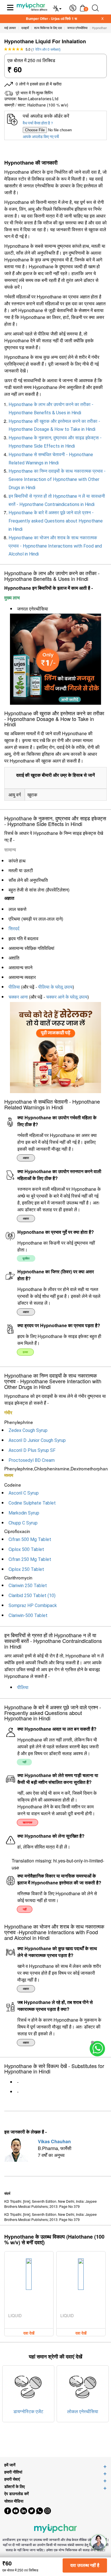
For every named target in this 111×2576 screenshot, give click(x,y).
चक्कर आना (18, 997)
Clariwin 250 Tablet (28, 1586)
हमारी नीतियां (13, 2472)
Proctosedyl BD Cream (32, 1460)
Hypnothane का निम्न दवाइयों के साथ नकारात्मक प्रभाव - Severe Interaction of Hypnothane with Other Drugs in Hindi (57, 479)
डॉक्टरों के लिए (15, 2486)
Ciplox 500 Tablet (26, 1549)
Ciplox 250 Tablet (26, 1569)
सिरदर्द (14, 929)
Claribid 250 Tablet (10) (32, 1596)
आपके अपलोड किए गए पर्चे (41, 137)
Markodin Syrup (24, 1513)
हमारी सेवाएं (12, 2479)
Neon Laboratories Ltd (38, 99)
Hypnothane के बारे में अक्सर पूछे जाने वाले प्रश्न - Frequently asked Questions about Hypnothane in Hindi (56, 521)
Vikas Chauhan (54, 2141)
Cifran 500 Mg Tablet (30, 1539)
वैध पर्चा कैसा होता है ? (38, 123)
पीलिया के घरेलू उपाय (55, 987)
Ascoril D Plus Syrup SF (32, 1450)
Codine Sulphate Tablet (32, 1503)
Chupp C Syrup (23, 1523)
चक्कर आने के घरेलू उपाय (67, 997)
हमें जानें (10, 2465)
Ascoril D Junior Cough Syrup (37, 1440)
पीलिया (14, 987)
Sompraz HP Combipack (33, 1605)
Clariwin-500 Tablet (28, 1615)
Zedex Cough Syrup (28, 1430)
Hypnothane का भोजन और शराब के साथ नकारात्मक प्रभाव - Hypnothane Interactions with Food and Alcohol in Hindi (55, 546)
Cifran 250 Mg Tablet (30, 1559)
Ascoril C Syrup (24, 1493)
